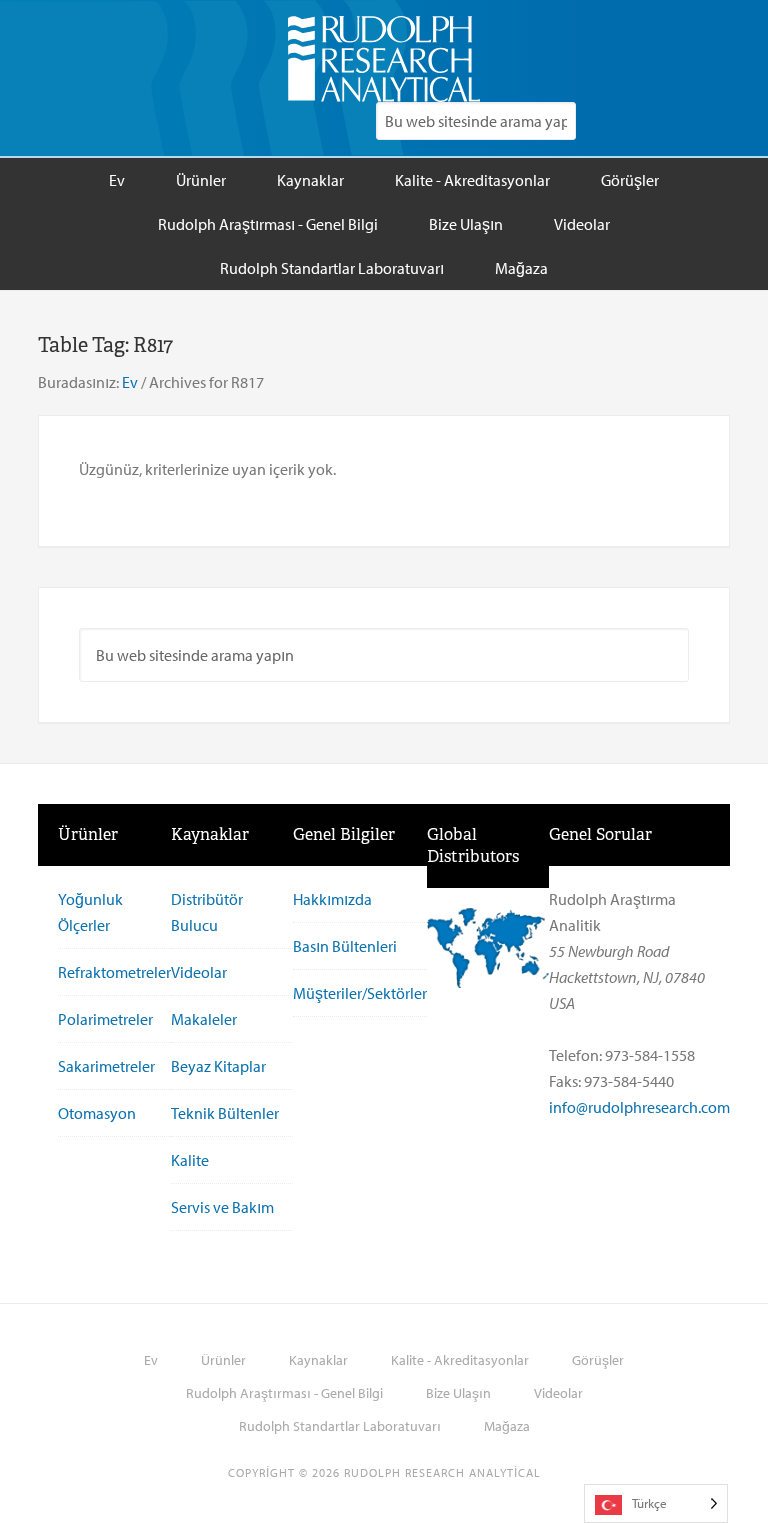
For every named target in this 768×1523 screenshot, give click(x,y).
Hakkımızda (332, 899)
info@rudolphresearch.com (639, 1107)
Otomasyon (97, 1113)
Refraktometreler (114, 972)
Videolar (199, 972)
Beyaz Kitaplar (218, 1066)
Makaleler (204, 1019)
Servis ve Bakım (222, 1207)
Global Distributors (473, 845)
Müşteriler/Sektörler (360, 993)
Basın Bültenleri (345, 946)
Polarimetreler (105, 1019)
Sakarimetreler (106, 1066)
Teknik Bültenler (225, 1113)
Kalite (190, 1160)
